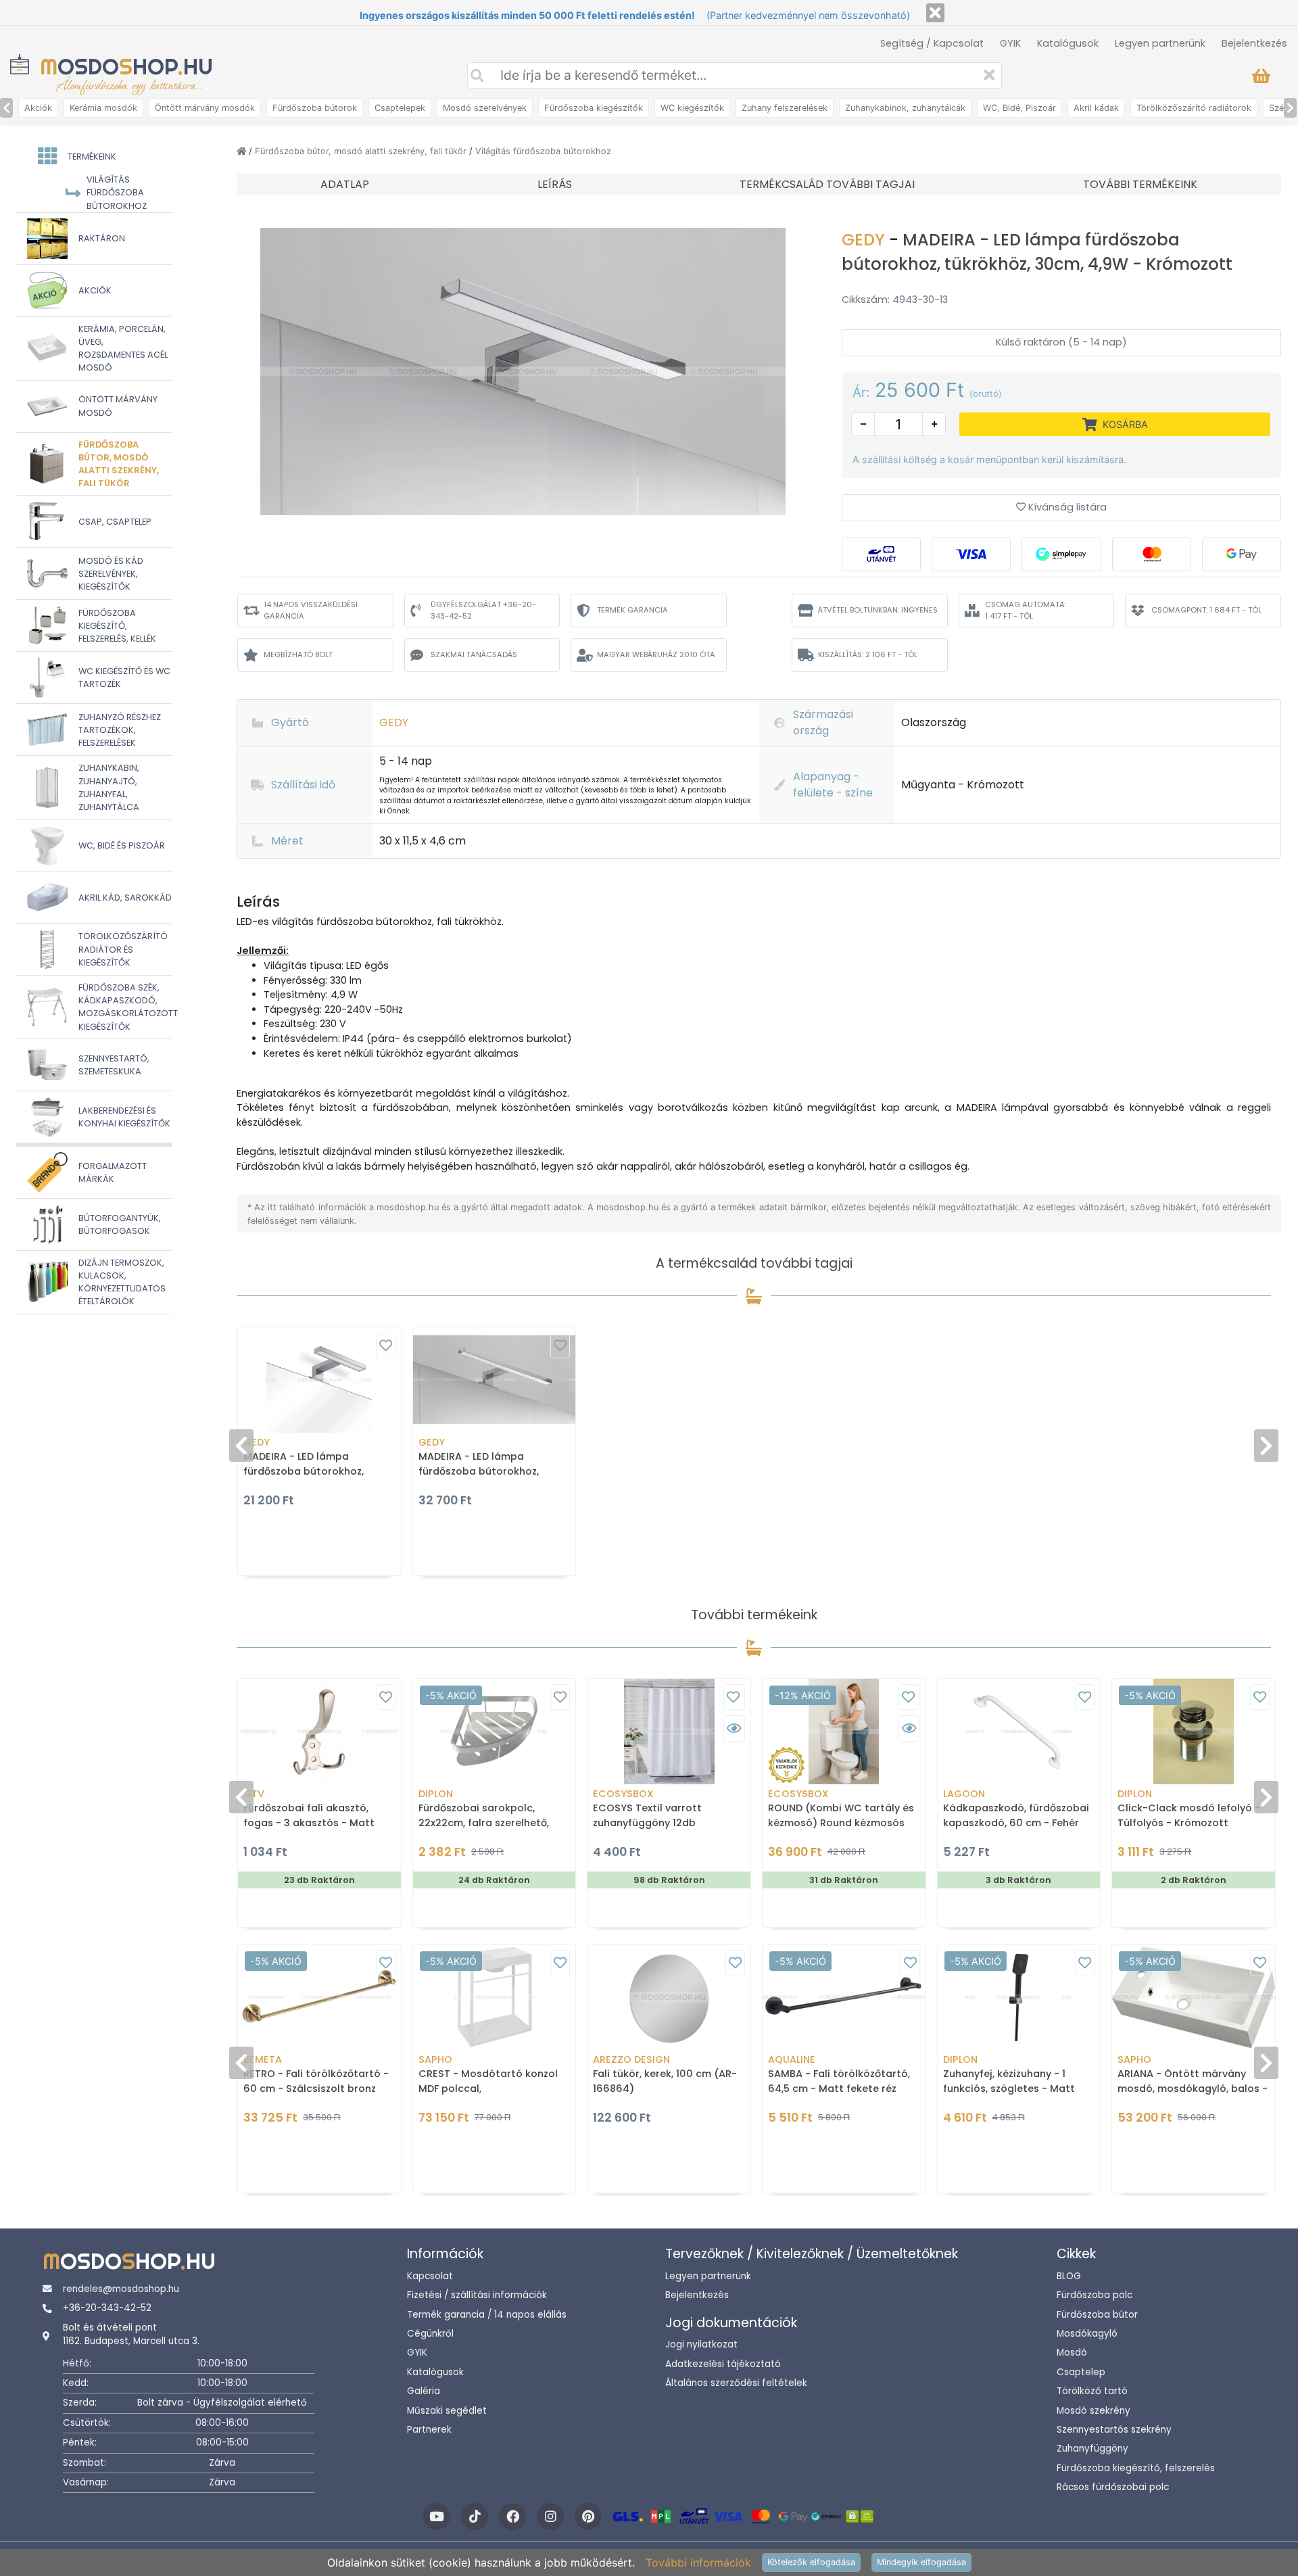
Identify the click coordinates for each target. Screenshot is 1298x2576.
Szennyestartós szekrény (1114, 2430)
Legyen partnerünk (1160, 43)
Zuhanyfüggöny (1092, 2449)
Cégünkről (430, 2334)
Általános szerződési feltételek (736, 2383)
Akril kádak (1096, 108)
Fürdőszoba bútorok (315, 108)
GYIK (1010, 43)
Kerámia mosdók (103, 108)
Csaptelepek (400, 108)
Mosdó (1072, 2353)
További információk (698, 2562)
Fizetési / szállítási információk (477, 2295)
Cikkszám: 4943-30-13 (895, 300)
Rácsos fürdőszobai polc (1113, 2487)
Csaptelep (1081, 2372)
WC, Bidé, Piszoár (1019, 108)
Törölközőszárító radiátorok (1194, 108)
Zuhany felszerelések (785, 108)
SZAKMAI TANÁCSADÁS (474, 654)
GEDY (865, 240)
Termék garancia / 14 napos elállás (487, 2315)
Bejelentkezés (1254, 43)
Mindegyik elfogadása (921, 2562)
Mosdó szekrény (1093, 2411)
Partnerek (429, 2430)
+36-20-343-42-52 (107, 2308)
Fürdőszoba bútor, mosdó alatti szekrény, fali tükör (362, 151)
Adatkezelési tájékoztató (723, 2364)
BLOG (1069, 2276)
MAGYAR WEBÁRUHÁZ (656, 654)
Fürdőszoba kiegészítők (594, 108)
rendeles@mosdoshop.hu (121, 2289)
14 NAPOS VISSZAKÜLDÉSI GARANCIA (311, 610)
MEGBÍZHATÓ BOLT (298, 654)
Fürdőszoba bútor (1097, 2315)
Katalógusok (1068, 43)
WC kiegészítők (692, 108)
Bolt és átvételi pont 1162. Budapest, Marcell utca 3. (131, 2334)
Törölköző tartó (1092, 2391)
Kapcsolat (430, 2276)
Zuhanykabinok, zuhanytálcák (905, 108)
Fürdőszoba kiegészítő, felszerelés (1136, 2468)
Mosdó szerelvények (485, 108)
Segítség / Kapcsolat (932, 43)
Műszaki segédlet (447, 2411)
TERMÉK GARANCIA (632, 610)
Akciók (38, 108)
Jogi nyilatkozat (701, 2344)
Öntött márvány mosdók (205, 108)
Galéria (424, 2391)
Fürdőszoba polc (1095, 2295)
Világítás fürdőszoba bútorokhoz (543, 151)
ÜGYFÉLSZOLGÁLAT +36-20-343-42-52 (483, 610)
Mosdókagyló (1087, 2334)
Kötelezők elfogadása (811, 2562)
